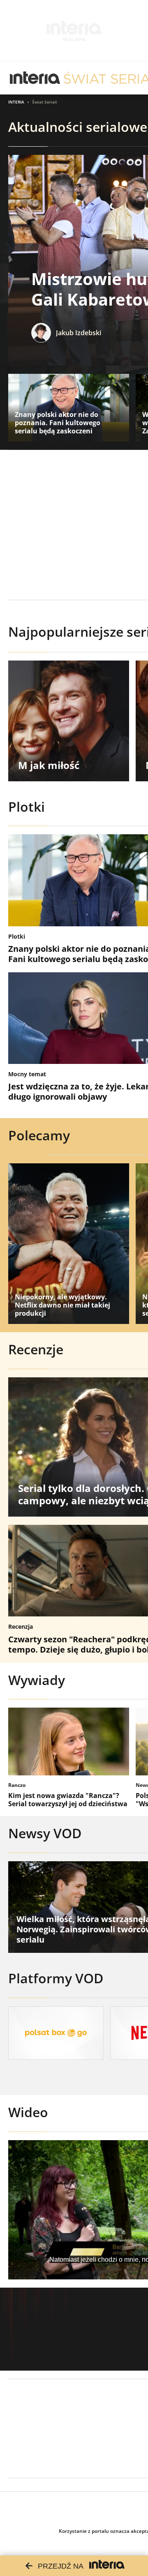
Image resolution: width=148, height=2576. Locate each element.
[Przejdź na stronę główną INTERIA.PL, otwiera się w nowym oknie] (35, 78)
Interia (16, 102)
